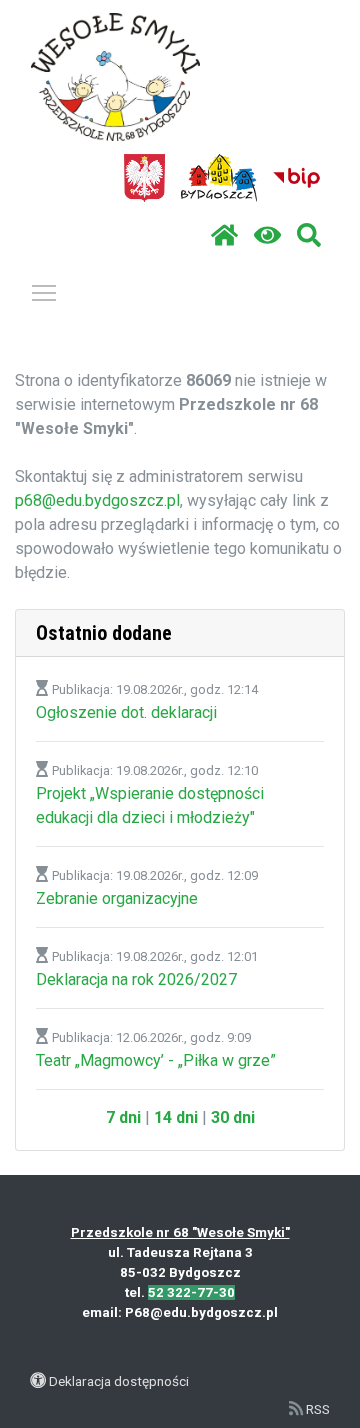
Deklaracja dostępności (119, 1381)
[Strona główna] (224, 236)
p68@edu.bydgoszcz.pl (97, 500)
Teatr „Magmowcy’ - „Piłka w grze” (156, 1060)
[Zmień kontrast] (267, 236)
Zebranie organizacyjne (117, 898)
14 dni (176, 1117)
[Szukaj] (309, 236)
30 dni (233, 1117)
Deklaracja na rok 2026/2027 (136, 979)
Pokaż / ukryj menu (44, 292)
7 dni (123, 1117)
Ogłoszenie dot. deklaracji (126, 712)
